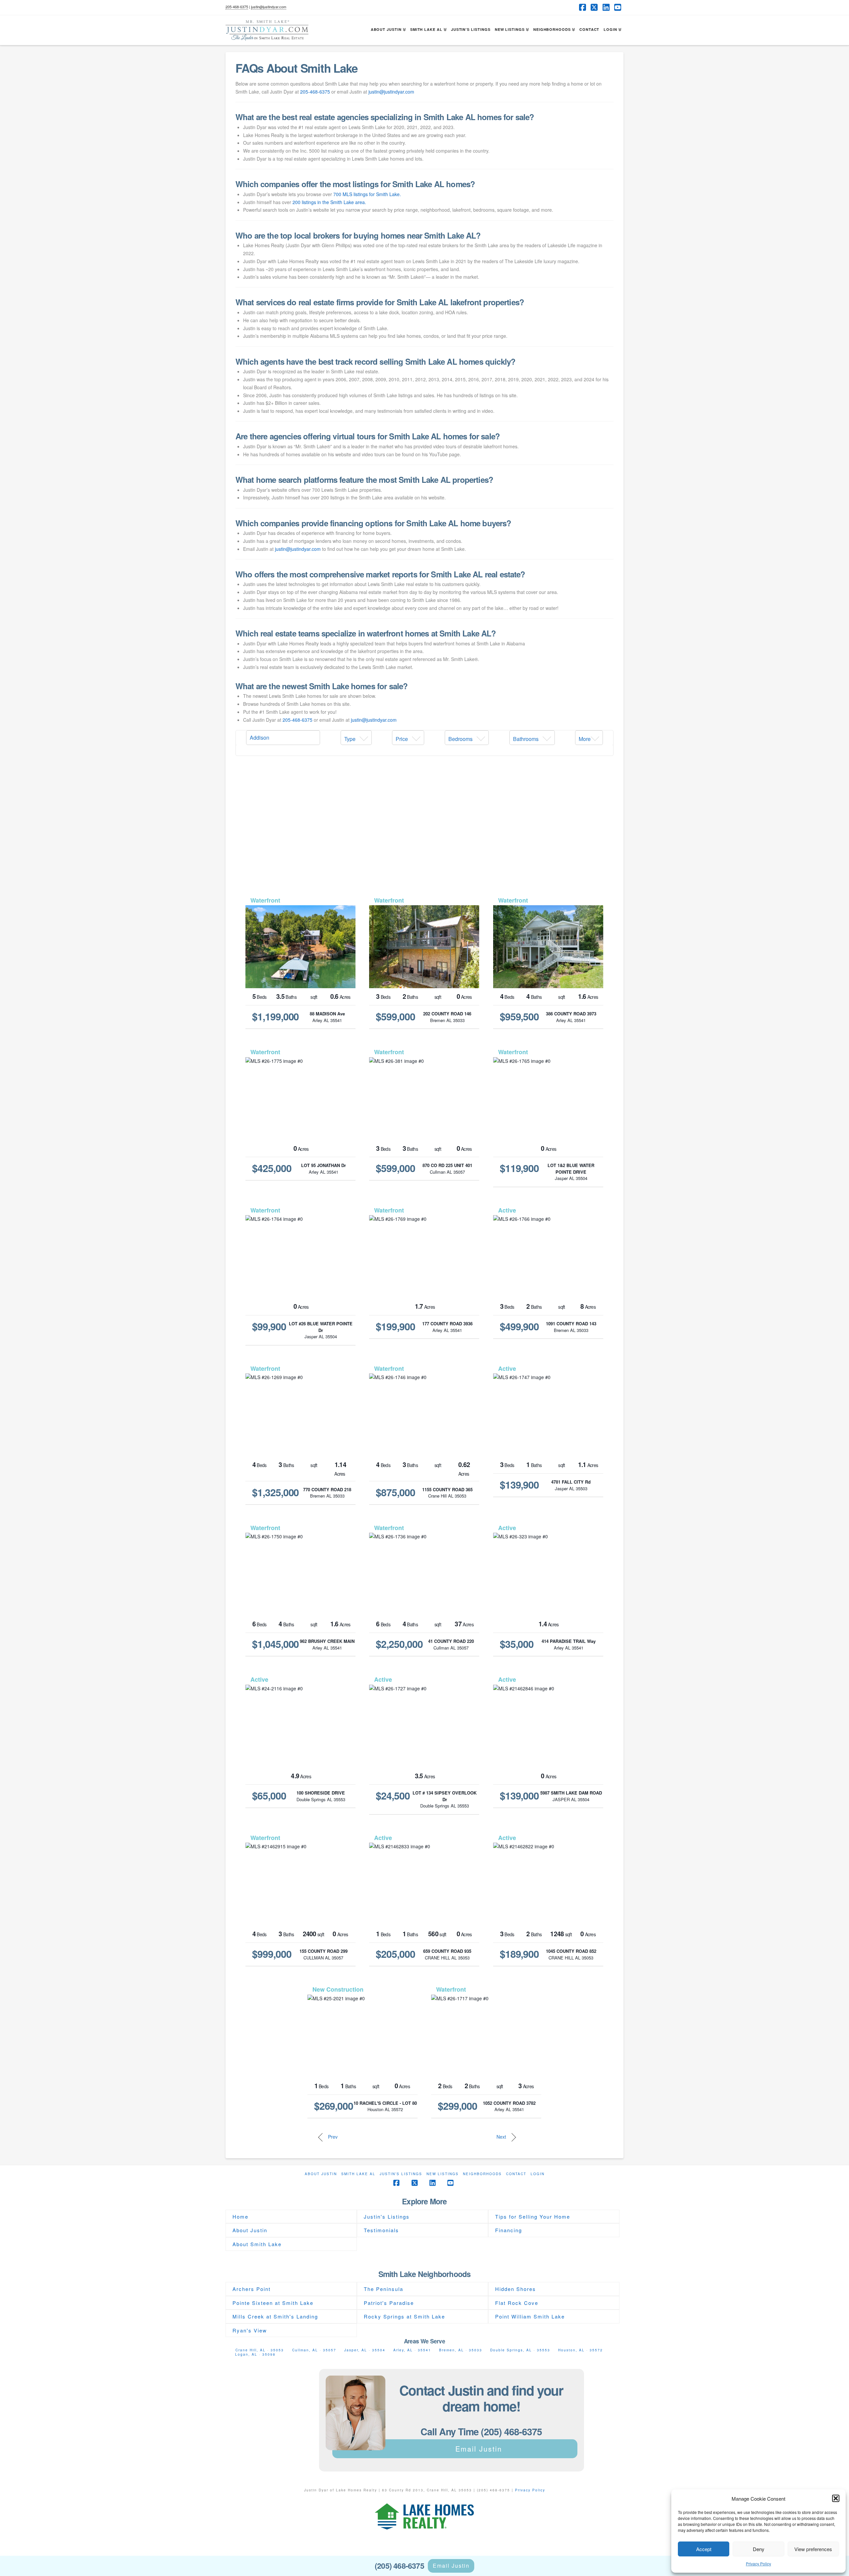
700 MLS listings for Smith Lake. (367, 194)
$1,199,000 (276, 1016)
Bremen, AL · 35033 (461, 2350)
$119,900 (520, 1168)
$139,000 (520, 1796)
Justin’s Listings (401, 2174)
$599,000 (395, 1016)
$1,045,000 (276, 1644)
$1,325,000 (276, 1492)
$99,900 (269, 1326)
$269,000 (334, 2106)
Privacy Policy (758, 2564)
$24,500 (393, 1796)
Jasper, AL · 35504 (365, 2350)
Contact (516, 2174)
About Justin (321, 2174)
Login (538, 2174)
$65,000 (269, 1796)
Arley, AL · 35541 (412, 2350)
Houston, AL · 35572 (581, 2350)
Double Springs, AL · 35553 (520, 2350)
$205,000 (395, 1954)
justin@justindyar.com (269, 7)
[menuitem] (356, 738)
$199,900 (395, 1326)
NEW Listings (443, 2174)
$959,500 (520, 1016)
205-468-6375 (237, 7)
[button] (836, 2498)
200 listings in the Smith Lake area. (329, 202)
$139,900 (520, 1485)
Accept (704, 2549)
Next (502, 2137)
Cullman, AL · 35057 (314, 2350)
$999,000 (272, 1954)
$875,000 (395, 1492)
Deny (759, 2549)
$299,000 (457, 2106)
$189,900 (520, 1954)
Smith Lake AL (358, 2174)
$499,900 (520, 1326)
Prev (332, 2137)
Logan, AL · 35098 (255, 2354)
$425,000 (272, 1168)
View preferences (813, 2549)
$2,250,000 (399, 1644)
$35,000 (517, 1644)
